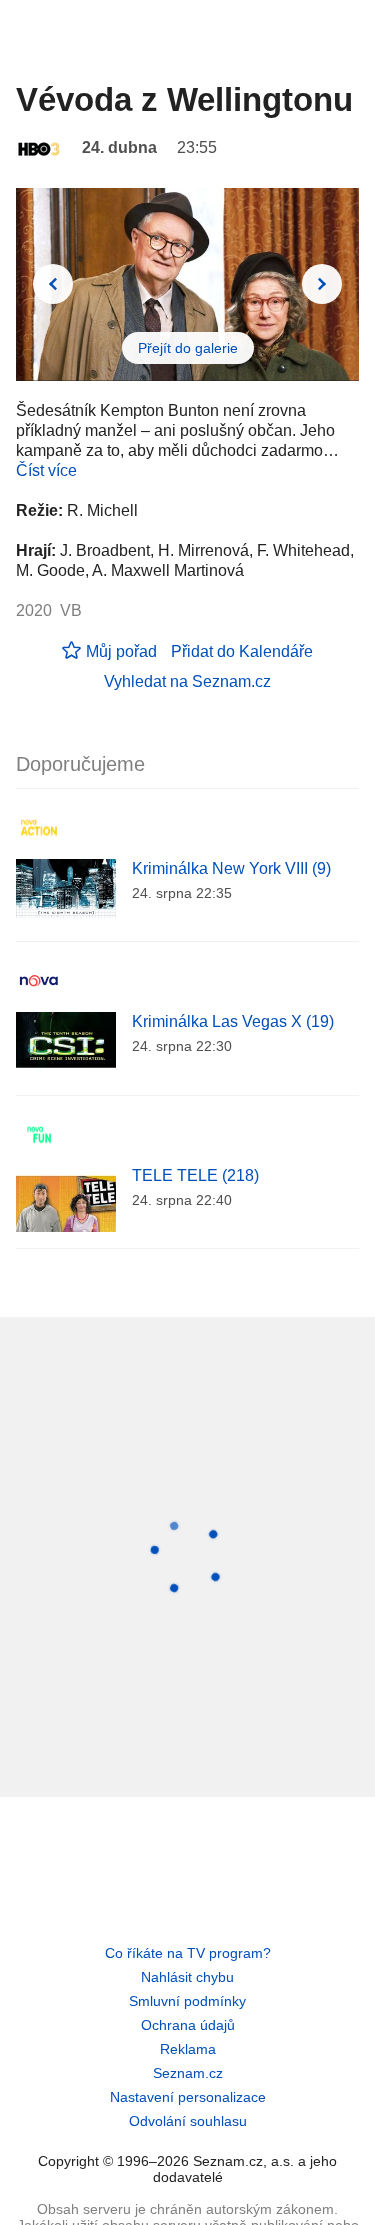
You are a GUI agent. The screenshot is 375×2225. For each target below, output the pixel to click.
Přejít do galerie (188, 348)
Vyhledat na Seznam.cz (187, 681)
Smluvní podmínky (187, 2001)
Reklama (188, 2049)
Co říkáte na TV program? (188, 1953)
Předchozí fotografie (53, 284)
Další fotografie (322, 284)
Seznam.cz (188, 2073)
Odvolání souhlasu (188, 2121)
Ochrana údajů (188, 2025)
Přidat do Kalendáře (242, 651)
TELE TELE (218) (195, 1175)
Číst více (46, 470)
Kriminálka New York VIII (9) (231, 868)
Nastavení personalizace (188, 2097)
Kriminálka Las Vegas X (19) (233, 1021)
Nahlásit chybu (187, 1977)
